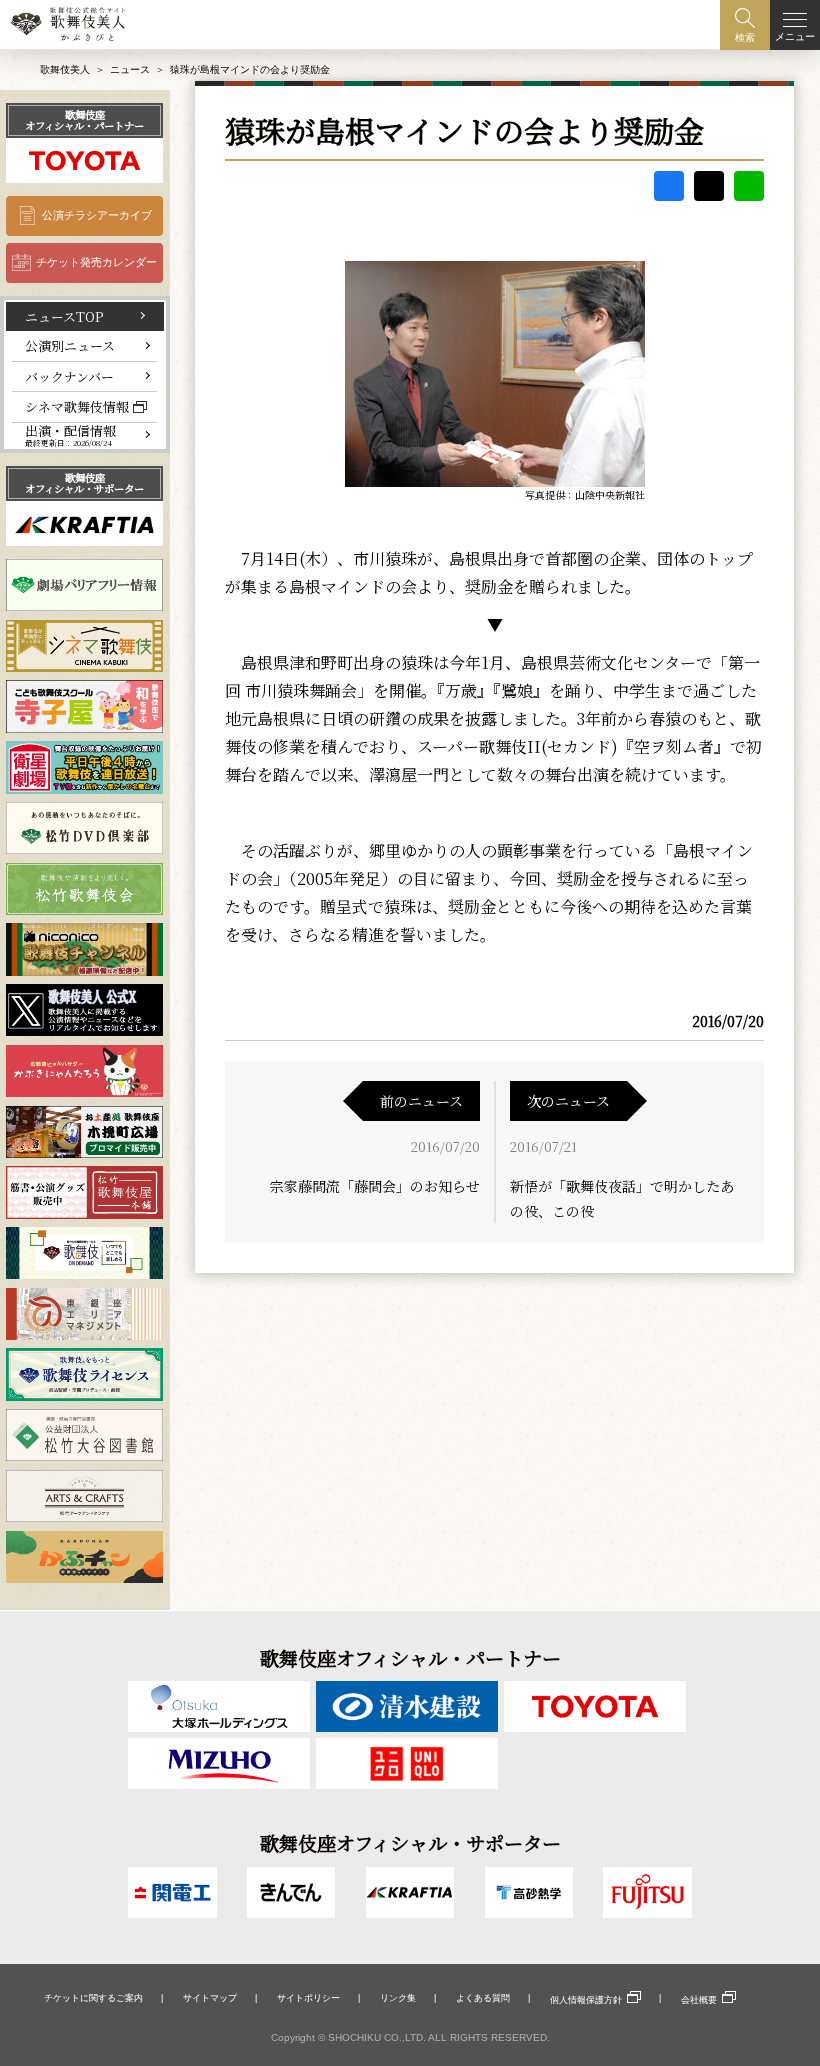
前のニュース (421, 1101)
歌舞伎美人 (65, 69)
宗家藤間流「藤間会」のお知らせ (375, 1186)
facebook (669, 186)
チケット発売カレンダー (96, 262)
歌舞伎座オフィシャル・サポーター (84, 482)
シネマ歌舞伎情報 (77, 406)
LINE (749, 186)
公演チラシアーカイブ (97, 215)
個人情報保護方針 (586, 2000)
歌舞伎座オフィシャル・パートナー (84, 119)
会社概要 (699, 2000)
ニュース (130, 69)
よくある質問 (483, 1998)
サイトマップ (210, 1998)
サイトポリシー (308, 1998)
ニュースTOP (64, 316)
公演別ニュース (70, 345)
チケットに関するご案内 (93, 1998)
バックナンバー (69, 376)
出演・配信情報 (70, 435)
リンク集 (398, 1998)
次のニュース (568, 1101)
